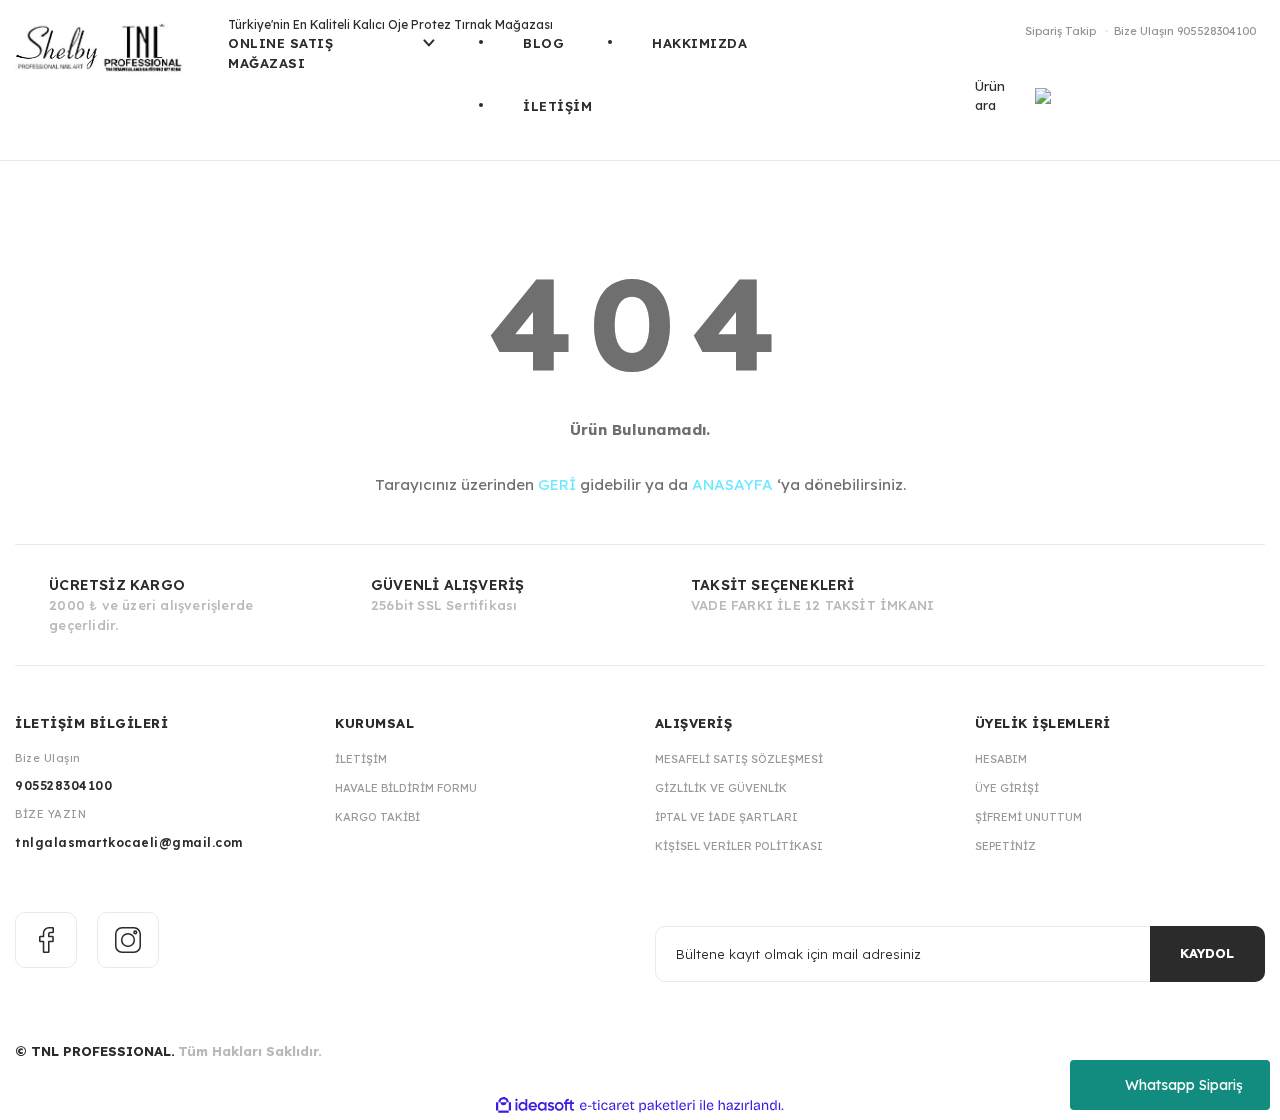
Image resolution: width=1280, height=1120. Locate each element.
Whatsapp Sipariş (1184, 1085)
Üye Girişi (1007, 788)
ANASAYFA (732, 484)
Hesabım (1001, 759)
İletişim (361, 759)
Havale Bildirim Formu (406, 788)
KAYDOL (1207, 953)
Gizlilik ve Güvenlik (721, 788)
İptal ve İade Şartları (726, 817)
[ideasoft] (535, 1105)
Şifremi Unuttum (1028, 817)
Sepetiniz (1005, 846)
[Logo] (106, 55)
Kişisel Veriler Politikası (739, 846)
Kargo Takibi (377, 817)
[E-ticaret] (637, 1106)
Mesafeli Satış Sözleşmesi (739, 759)
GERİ (557, 484)
